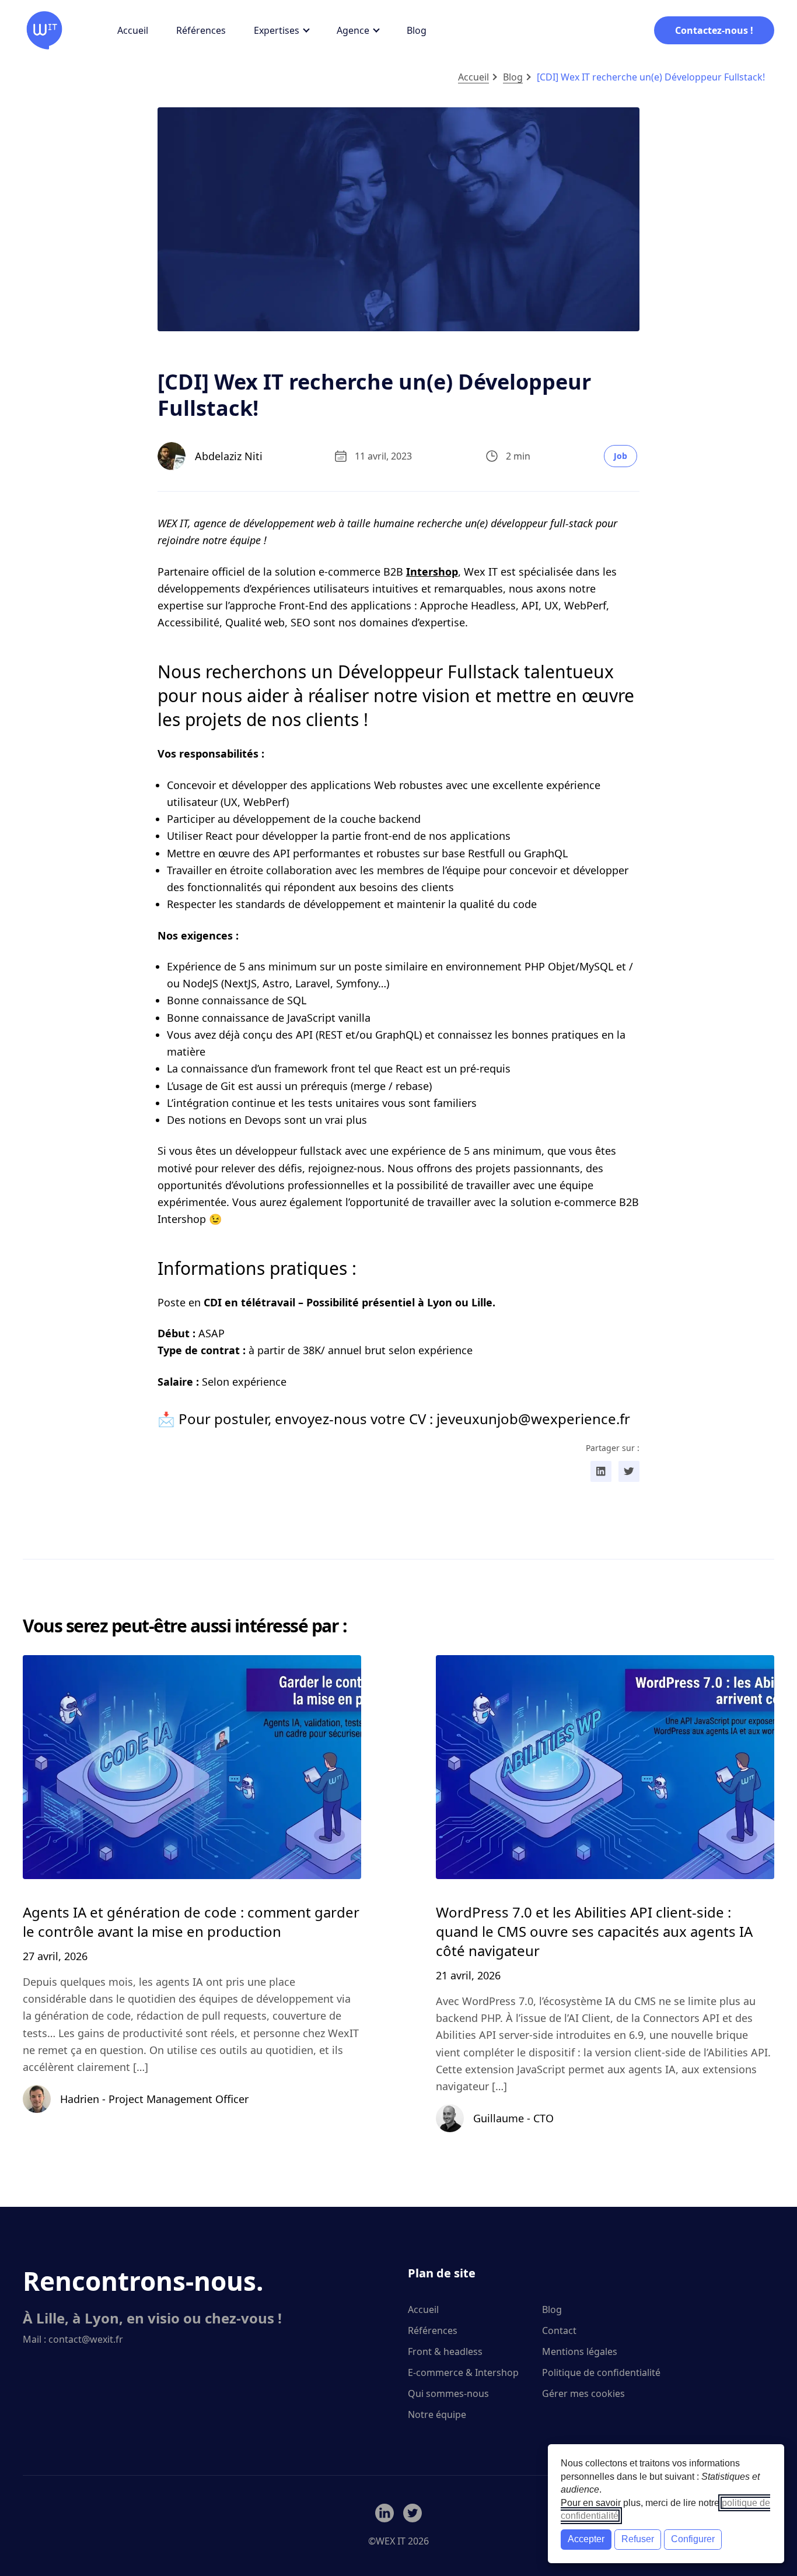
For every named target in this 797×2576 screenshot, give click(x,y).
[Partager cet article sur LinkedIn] (601, 1471)
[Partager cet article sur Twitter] (629, 1471)
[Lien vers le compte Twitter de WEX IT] (413, 2513)
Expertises (277, 30)
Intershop (432, 572)
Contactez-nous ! (714, 30)
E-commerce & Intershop (463, 2372)
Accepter (586, 2539)
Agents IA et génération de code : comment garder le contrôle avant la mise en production (191, 1922)
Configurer (693, 2539)
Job (621, 456)
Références (201, 30)
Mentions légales (580, 2351)
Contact (559, 2330)
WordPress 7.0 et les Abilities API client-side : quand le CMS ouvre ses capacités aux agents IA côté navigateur (594, 1931)
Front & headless (445, 2351)
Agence (353, 30)
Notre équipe (437, 2414)
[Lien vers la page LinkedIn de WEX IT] (384, 2513)
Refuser (638, 2539)
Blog (417, 30)
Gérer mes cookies (583, 2393)
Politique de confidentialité (601, 2372)
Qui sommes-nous (448, 2393)
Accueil (133, 30)
